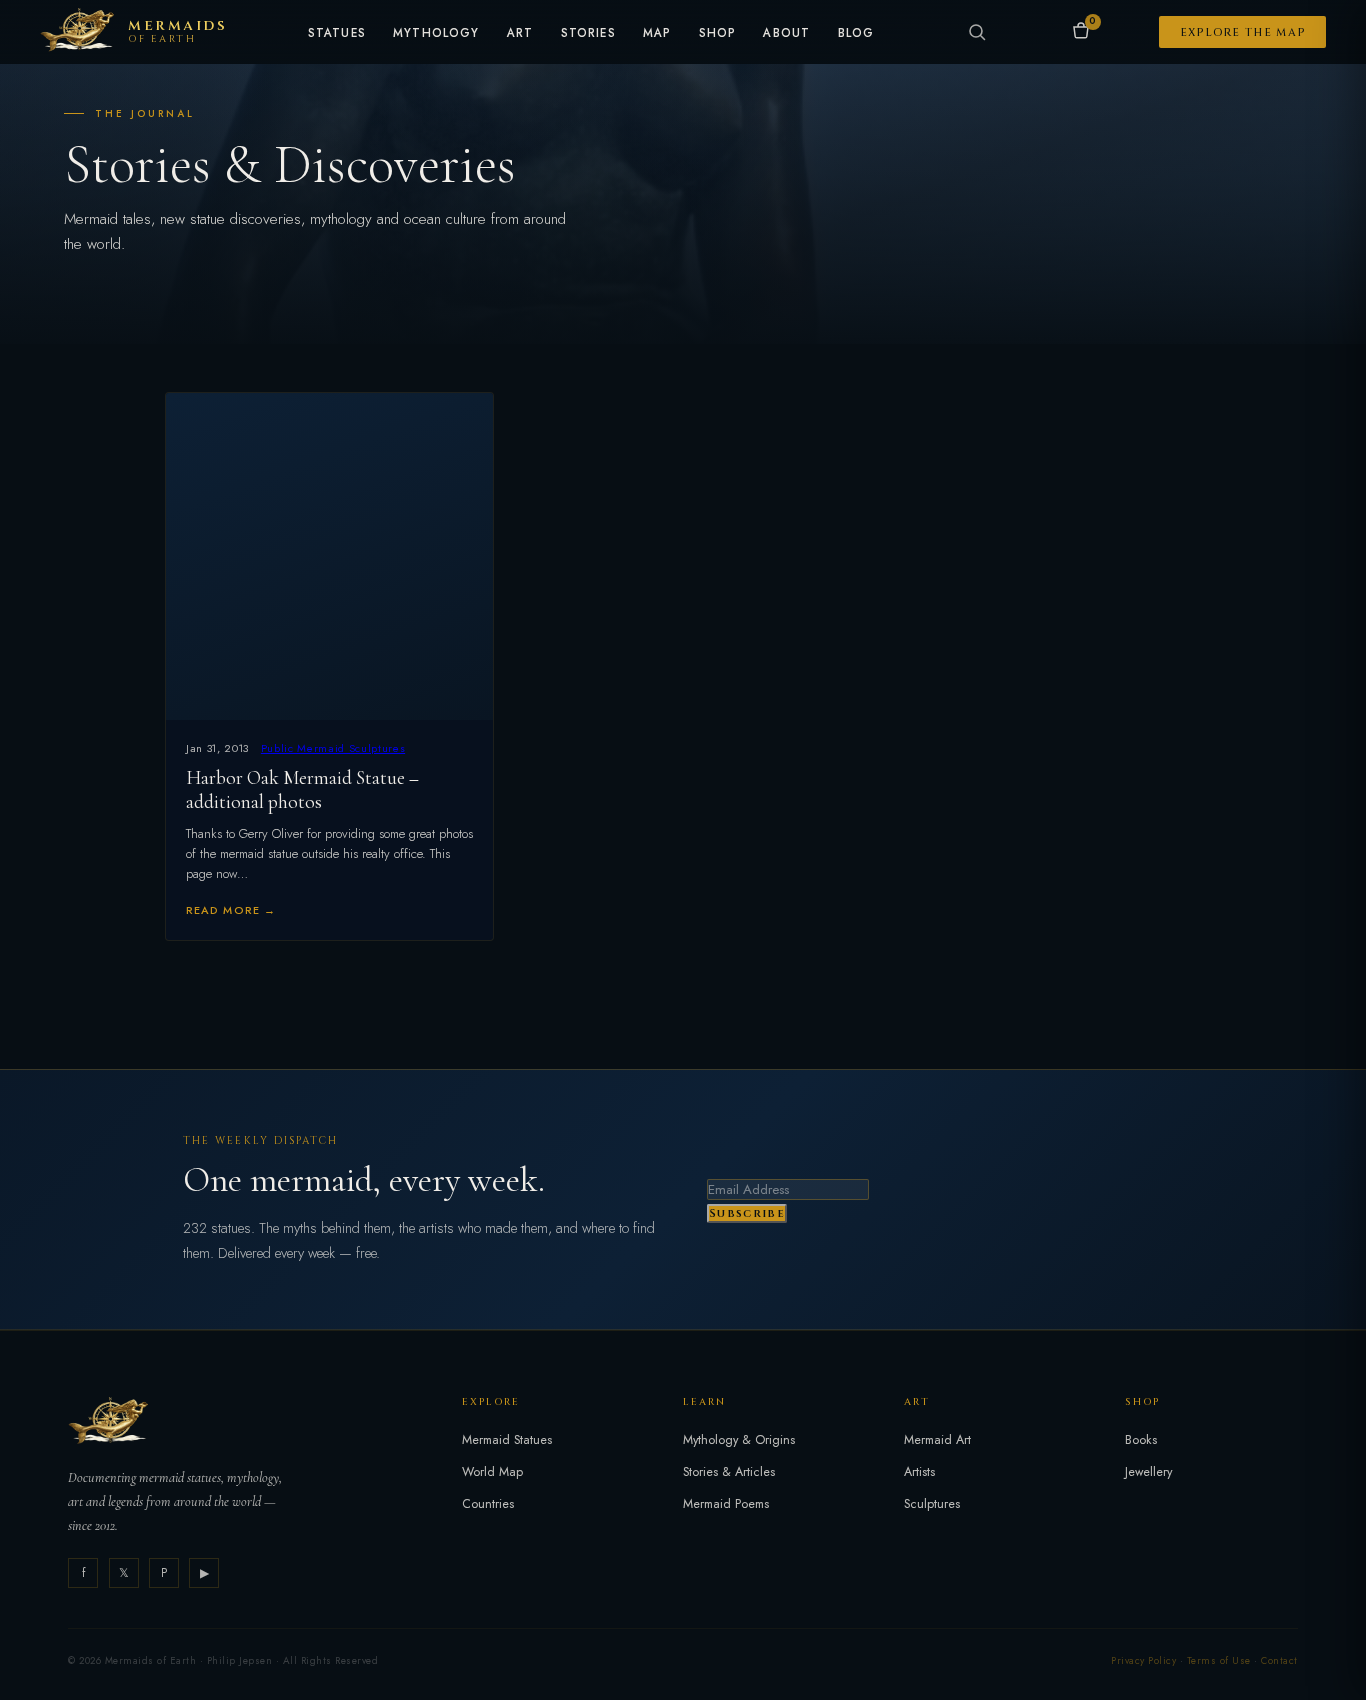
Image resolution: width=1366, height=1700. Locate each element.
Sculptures (932, 1504)
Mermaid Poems (726, 1504)
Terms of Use (1219, 1660)
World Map (492, 1472)
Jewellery (1148, 1472)
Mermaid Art (937, 1440)
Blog (856, 34)
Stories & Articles (729, 1472)
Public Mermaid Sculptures (333, 748)
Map (657, 34)
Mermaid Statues (507, 1440)
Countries (488, 1504)
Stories (588, 34)
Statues (337, 34)
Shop (718, 34)
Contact (1279, 1660)
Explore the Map (1243, 32)
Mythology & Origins (739, 1440)
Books (1141, 1440)
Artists (919, 1472)
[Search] (977, 32)
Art (520, 34)
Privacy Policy (1143, 1660)
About (786, 34)
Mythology (436, 34)
